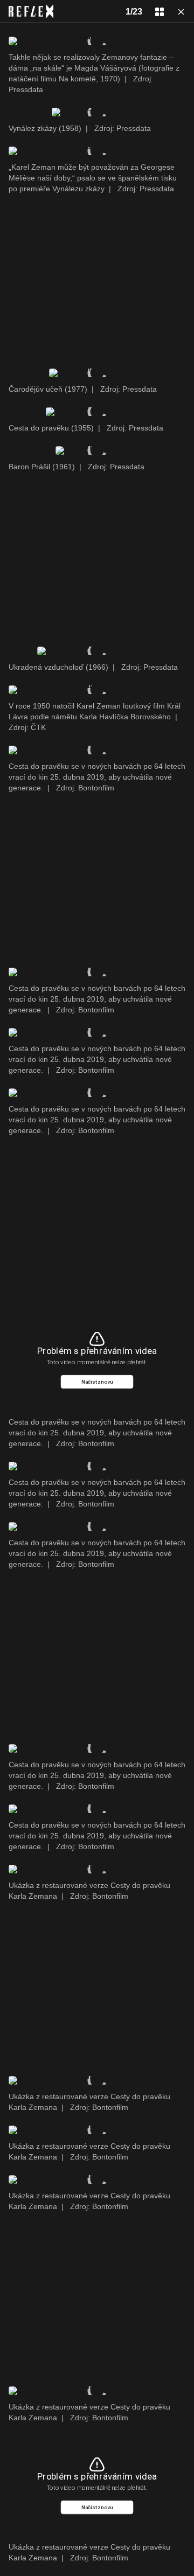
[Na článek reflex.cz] (31, 11)
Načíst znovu (97, 1382)
